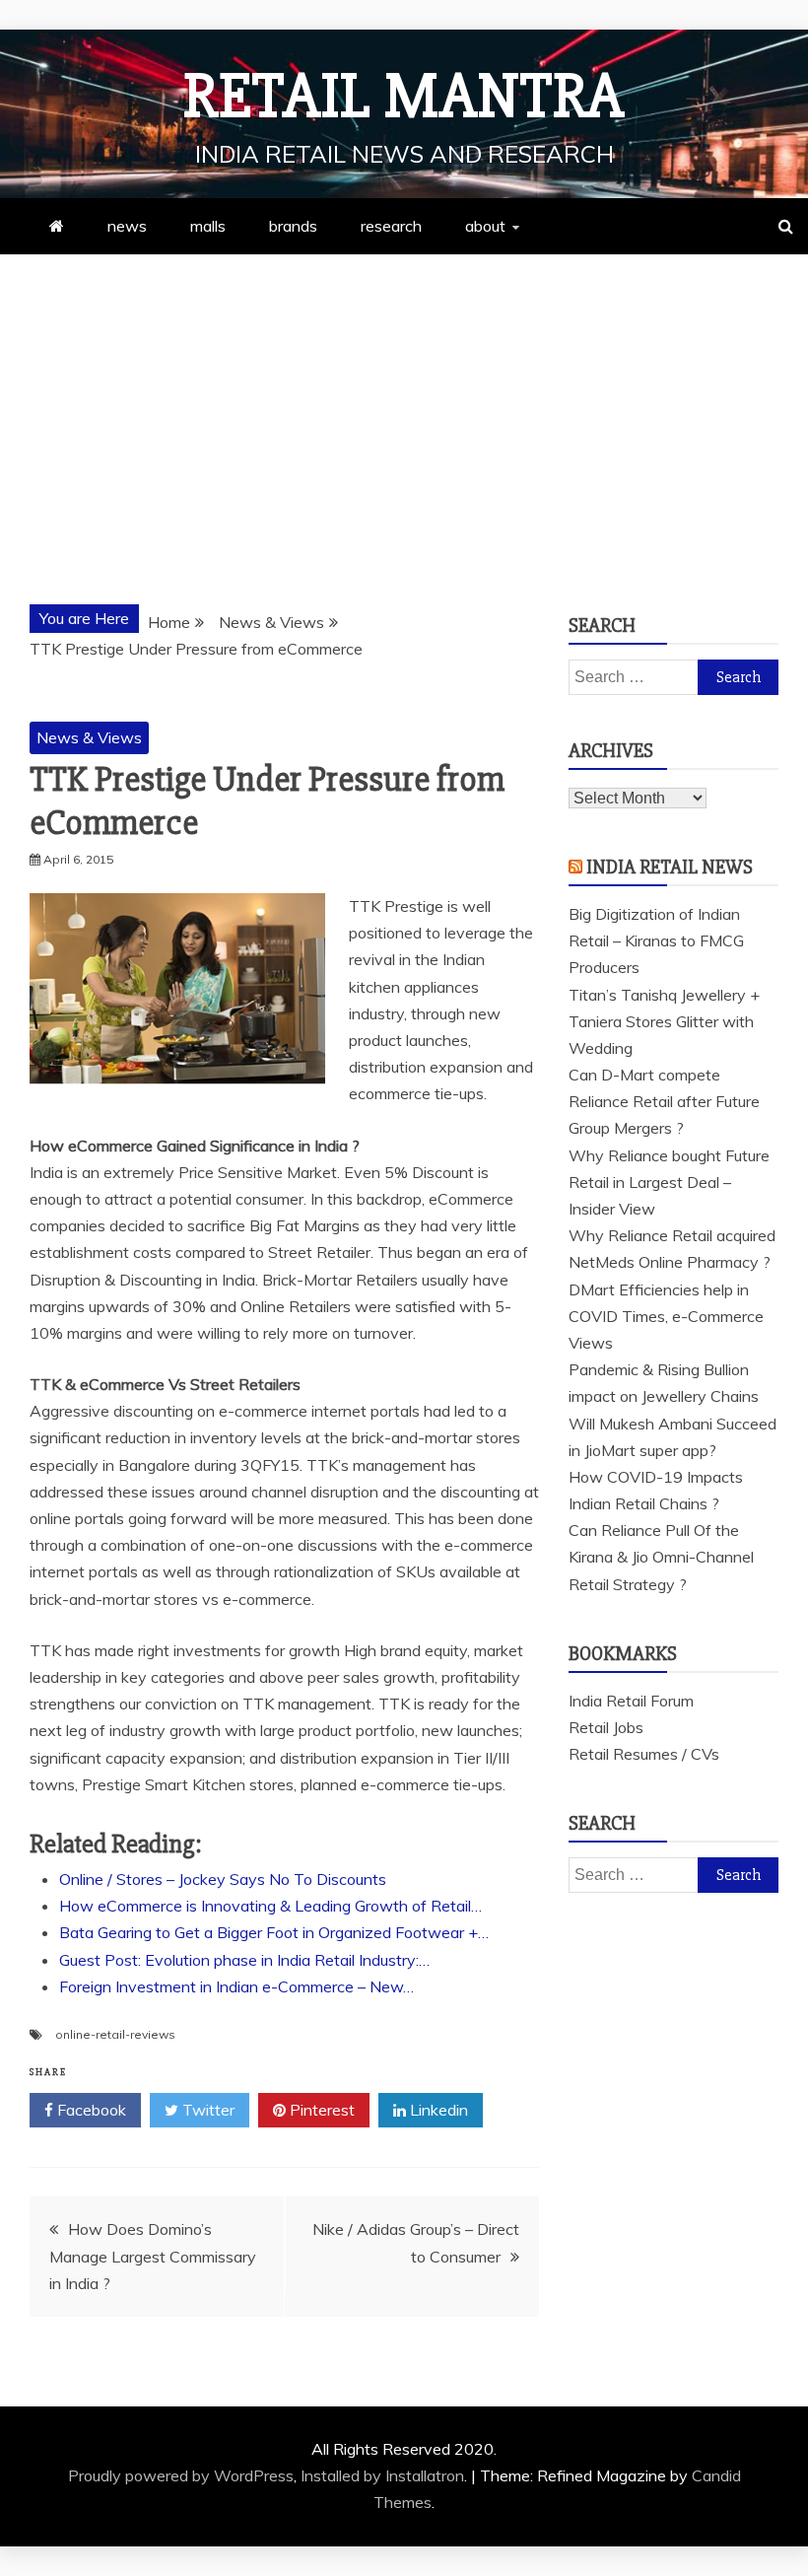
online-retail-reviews (115, 2034)
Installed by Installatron (382, 2475)
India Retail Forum (631, 1701)
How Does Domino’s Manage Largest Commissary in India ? (153, 2256)
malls (208, 226)
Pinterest (320, 2110)
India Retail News (670, 867)
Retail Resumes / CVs (644, 1754)
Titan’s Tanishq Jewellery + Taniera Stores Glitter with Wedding (664, 1021)
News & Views (89, 737)
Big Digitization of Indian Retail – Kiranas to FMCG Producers (656, 940)
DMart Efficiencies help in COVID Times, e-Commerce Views (666, 1316)
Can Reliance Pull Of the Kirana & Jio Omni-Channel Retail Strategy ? (661, 1557)
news (127, 226)
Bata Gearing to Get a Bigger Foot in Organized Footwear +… (274, 1932)
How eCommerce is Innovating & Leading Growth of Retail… (270, 1906)
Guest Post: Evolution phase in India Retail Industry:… (244, 1960)
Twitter (206, 2110)
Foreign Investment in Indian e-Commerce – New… (236, 1986)
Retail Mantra (404, 97)
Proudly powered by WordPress (181, 2475)
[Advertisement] (404, 402)
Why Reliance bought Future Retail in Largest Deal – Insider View (669, 1182)
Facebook (90, 2110)
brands (293, 226)
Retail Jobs (606, 1727)
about (485, 226)
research (391, 226)
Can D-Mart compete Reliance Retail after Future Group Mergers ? (664, 1101)
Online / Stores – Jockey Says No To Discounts (223, 1879)
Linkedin (437, 2110)
